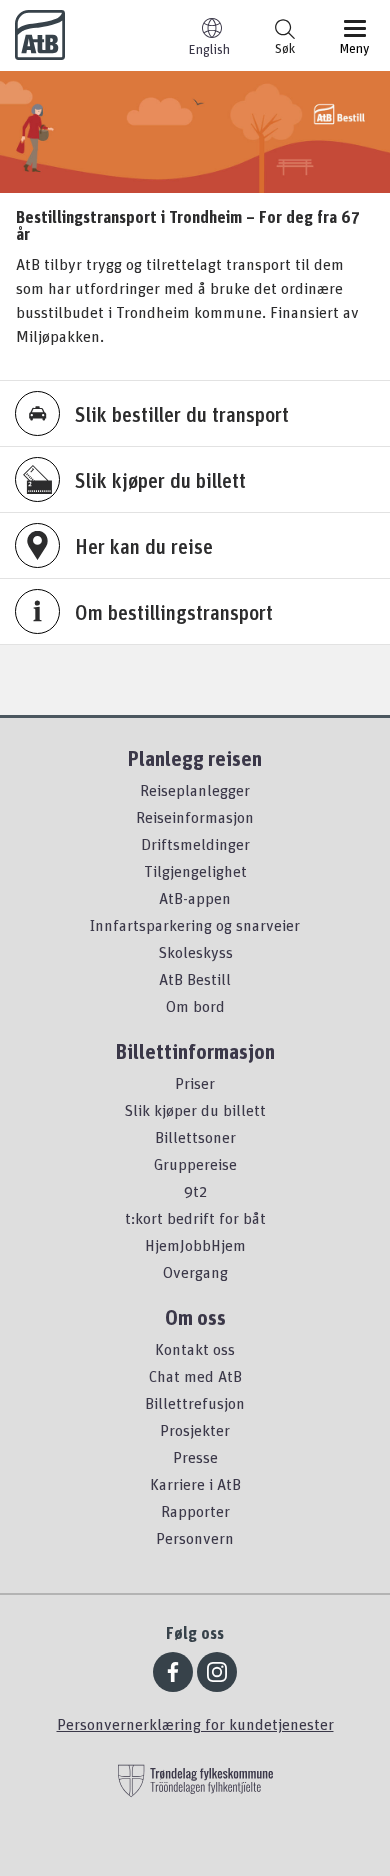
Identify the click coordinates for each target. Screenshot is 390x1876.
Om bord (195, 1006)
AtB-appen (195, 898)
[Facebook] (173, 1672)
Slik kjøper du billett (195, 1110)
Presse (195, 1457)
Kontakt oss (195, 1349)
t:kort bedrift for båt (195, 1218)
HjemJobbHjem (195, 1245)
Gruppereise (195, 1164)
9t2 (195, 1191)
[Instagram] (217, 1672)
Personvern (195, 1538)
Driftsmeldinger (195, 844)
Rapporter (195, 1511)
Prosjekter (195, 1430)
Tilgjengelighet (195, 871)
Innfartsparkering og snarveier (195, 925)
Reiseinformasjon (195, 817)
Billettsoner (195, 1137)
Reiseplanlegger (195, 790)
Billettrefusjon (195, 1403)
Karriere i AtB (195, 1484)
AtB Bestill (195, 979)
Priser (195, 1083)
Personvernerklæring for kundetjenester (195, 1724)
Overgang (195, 1272)
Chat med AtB (195, 1376)
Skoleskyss (195, 952)
